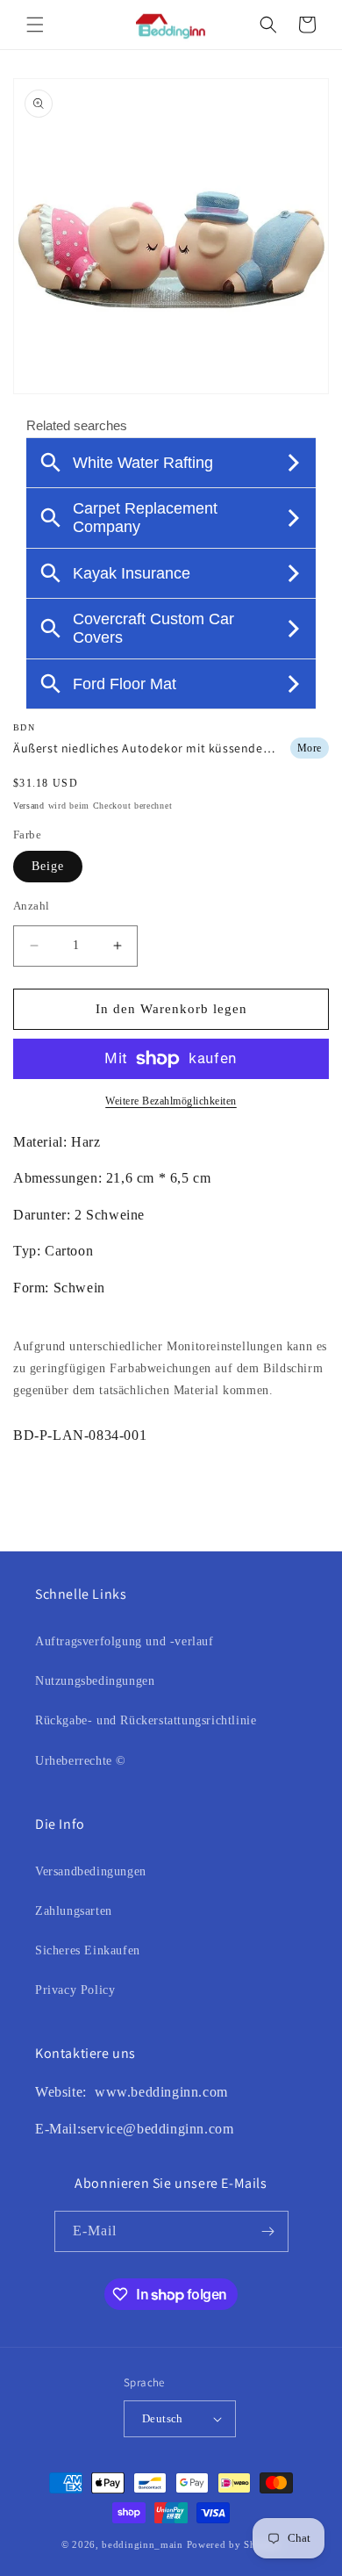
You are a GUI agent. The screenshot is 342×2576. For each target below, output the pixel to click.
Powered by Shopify (234, 2544)
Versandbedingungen (91, 1871)
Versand (29, 806)
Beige (48, 866)
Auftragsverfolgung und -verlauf (125, 1641)
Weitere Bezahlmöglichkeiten (171, 1101)
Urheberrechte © (81, 1761)
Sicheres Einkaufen (88, 1950)
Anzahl (31, 906)
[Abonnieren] (268, 2231)
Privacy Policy (75, 1990)
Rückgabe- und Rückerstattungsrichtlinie (146, 1720)
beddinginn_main (142, 2544)
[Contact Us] (93, 2092)
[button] (35, 25)
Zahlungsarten (74, 1911)
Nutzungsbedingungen (95, 1681)
